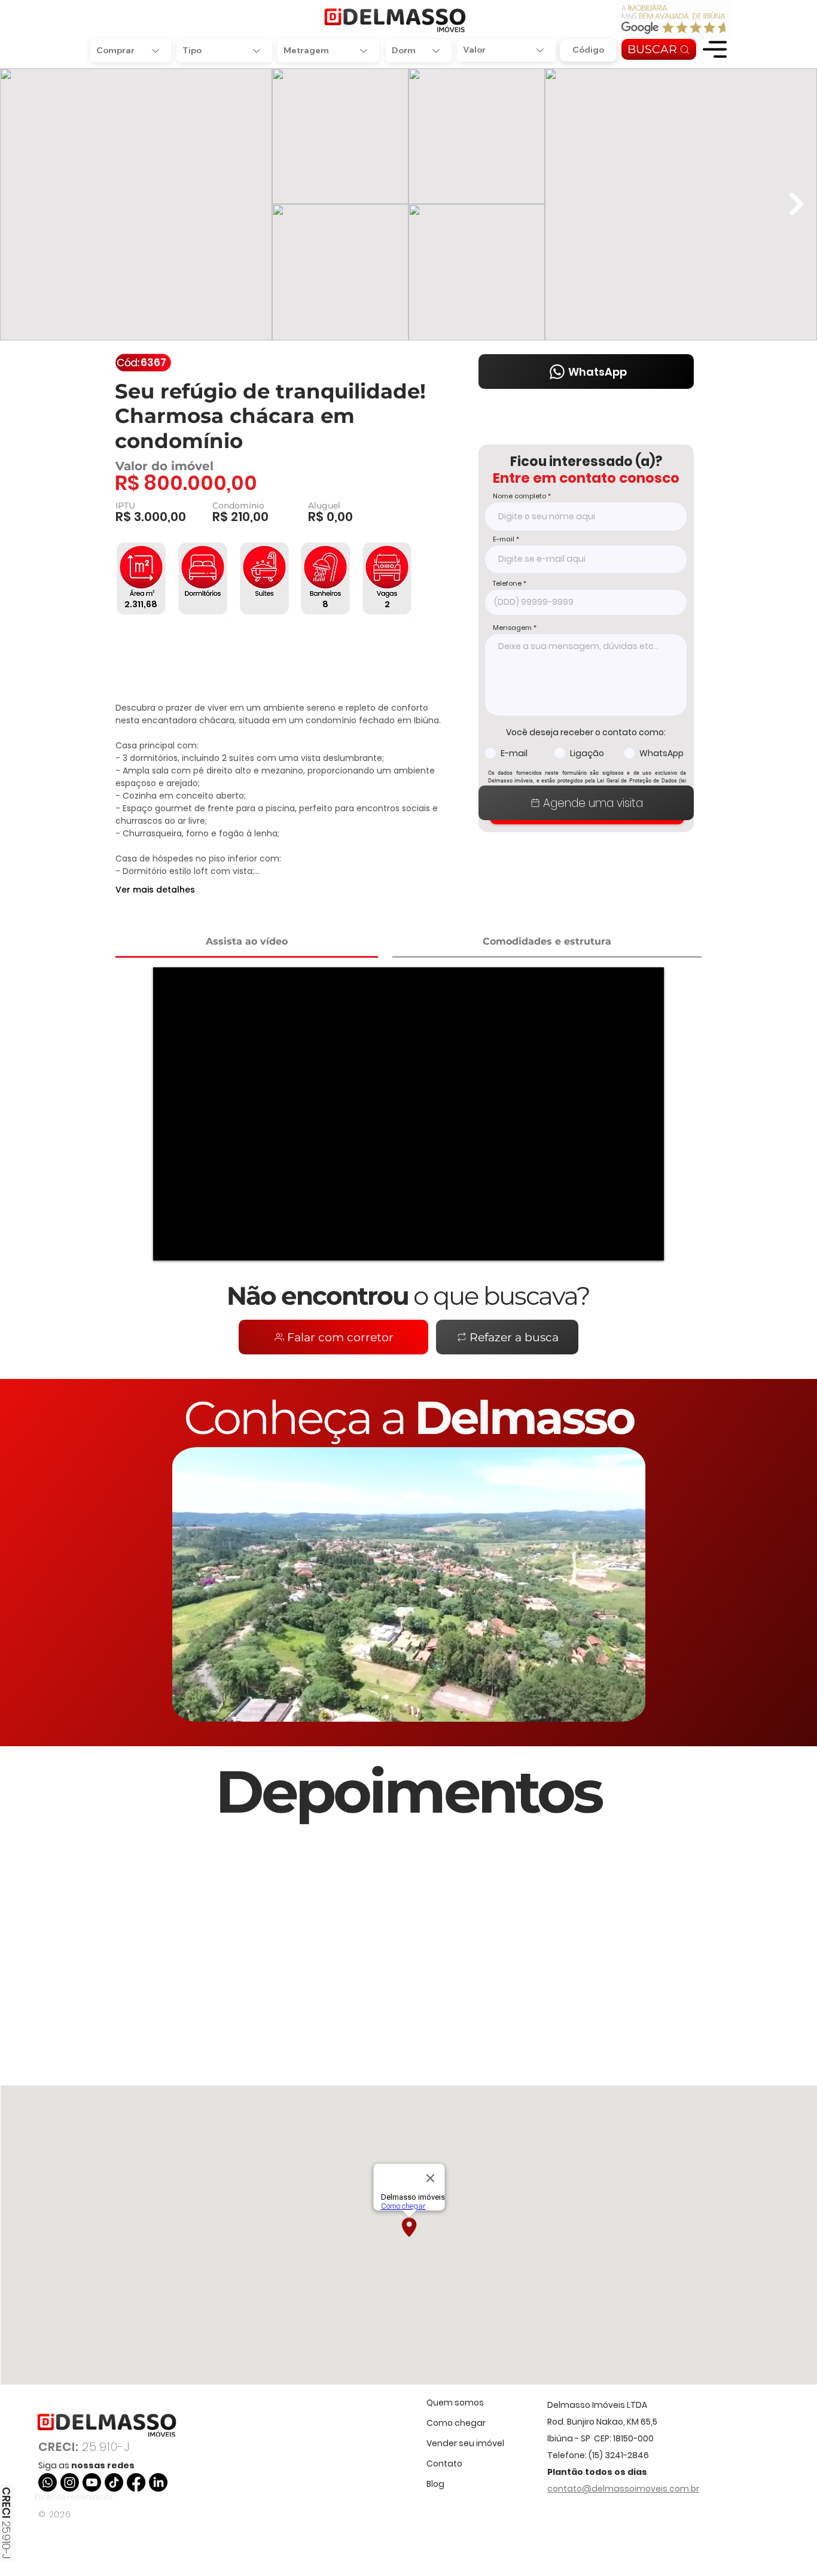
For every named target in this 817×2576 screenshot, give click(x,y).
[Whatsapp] (48, 2482)
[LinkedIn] (158, 2482)
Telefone (507, 584)
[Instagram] (70, 2482)
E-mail (504, 539)
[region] (715, 49)
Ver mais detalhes (155, 890)
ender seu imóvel (468, 2443)
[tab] (247, 943)
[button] (715, 49)
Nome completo (519, 496)
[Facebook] (136, 2482)
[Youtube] (92, 2482)
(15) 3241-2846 (619, 2455)
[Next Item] (796, 204)
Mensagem (512, 628)
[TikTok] (114, 2482)
